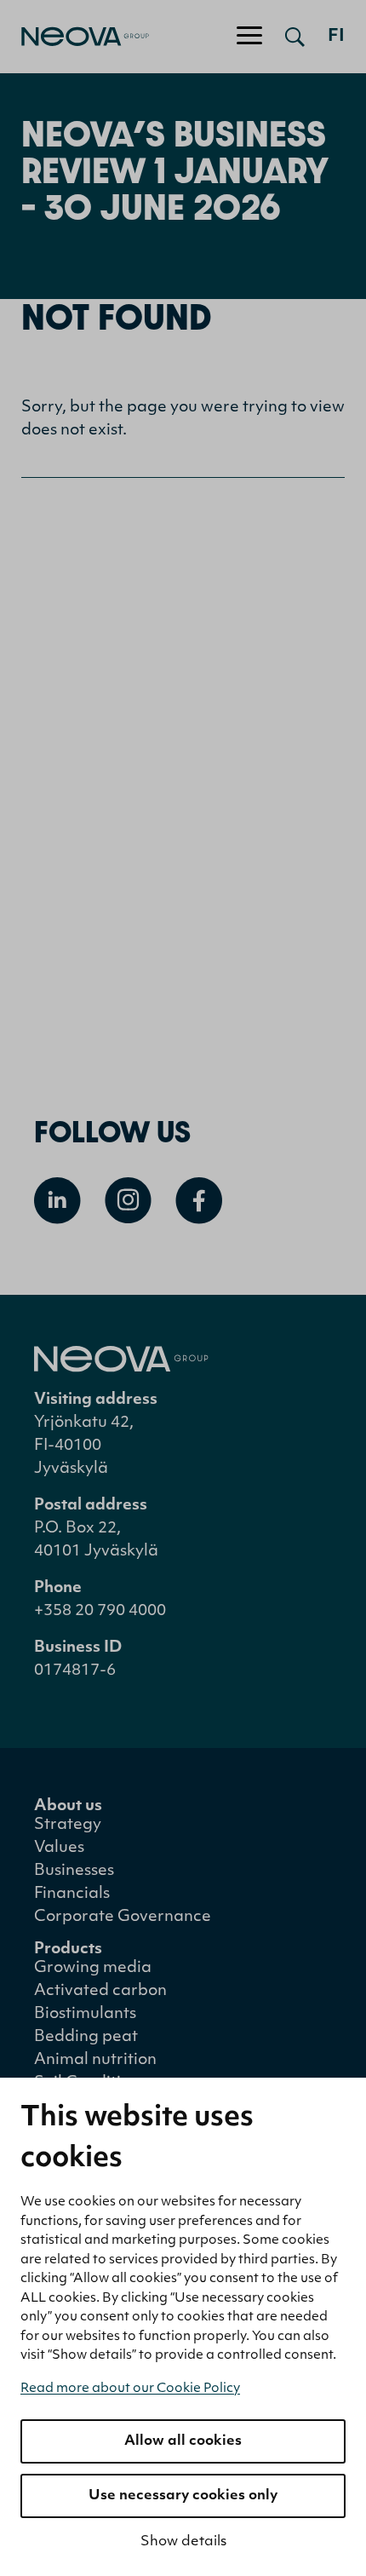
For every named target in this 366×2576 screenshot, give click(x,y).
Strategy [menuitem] (68, 1826)
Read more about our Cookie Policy (130, 2389)
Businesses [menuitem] (74, 1872)
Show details (183, 2542)
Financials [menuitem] (72, 1895)
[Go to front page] (74, 37)
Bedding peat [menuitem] (86, 2038)
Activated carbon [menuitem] (100, 1992)
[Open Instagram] (128, 1201)
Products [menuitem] (68, 1950)
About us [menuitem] (68, 1807)
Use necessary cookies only (183, 2496)
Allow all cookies (183, 2441)
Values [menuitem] (59, 1849)
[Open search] (295, 37)
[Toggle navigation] (249, 37)
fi (336, 37)
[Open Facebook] (199, 1201)
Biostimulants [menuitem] (85, 2015)
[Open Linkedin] (57, 1201)
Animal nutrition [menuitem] (95, 2061)
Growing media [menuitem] (93, 1969)
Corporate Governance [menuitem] (123, 1918)
